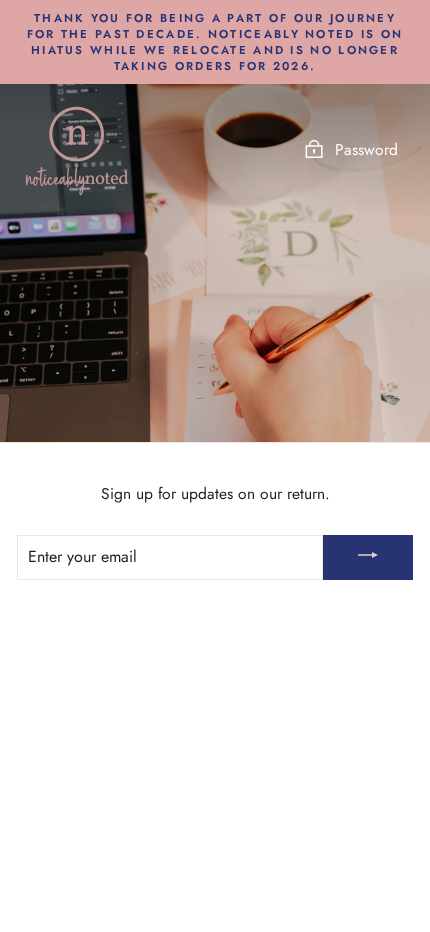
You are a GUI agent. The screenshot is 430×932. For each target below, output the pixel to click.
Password (366, 149)
